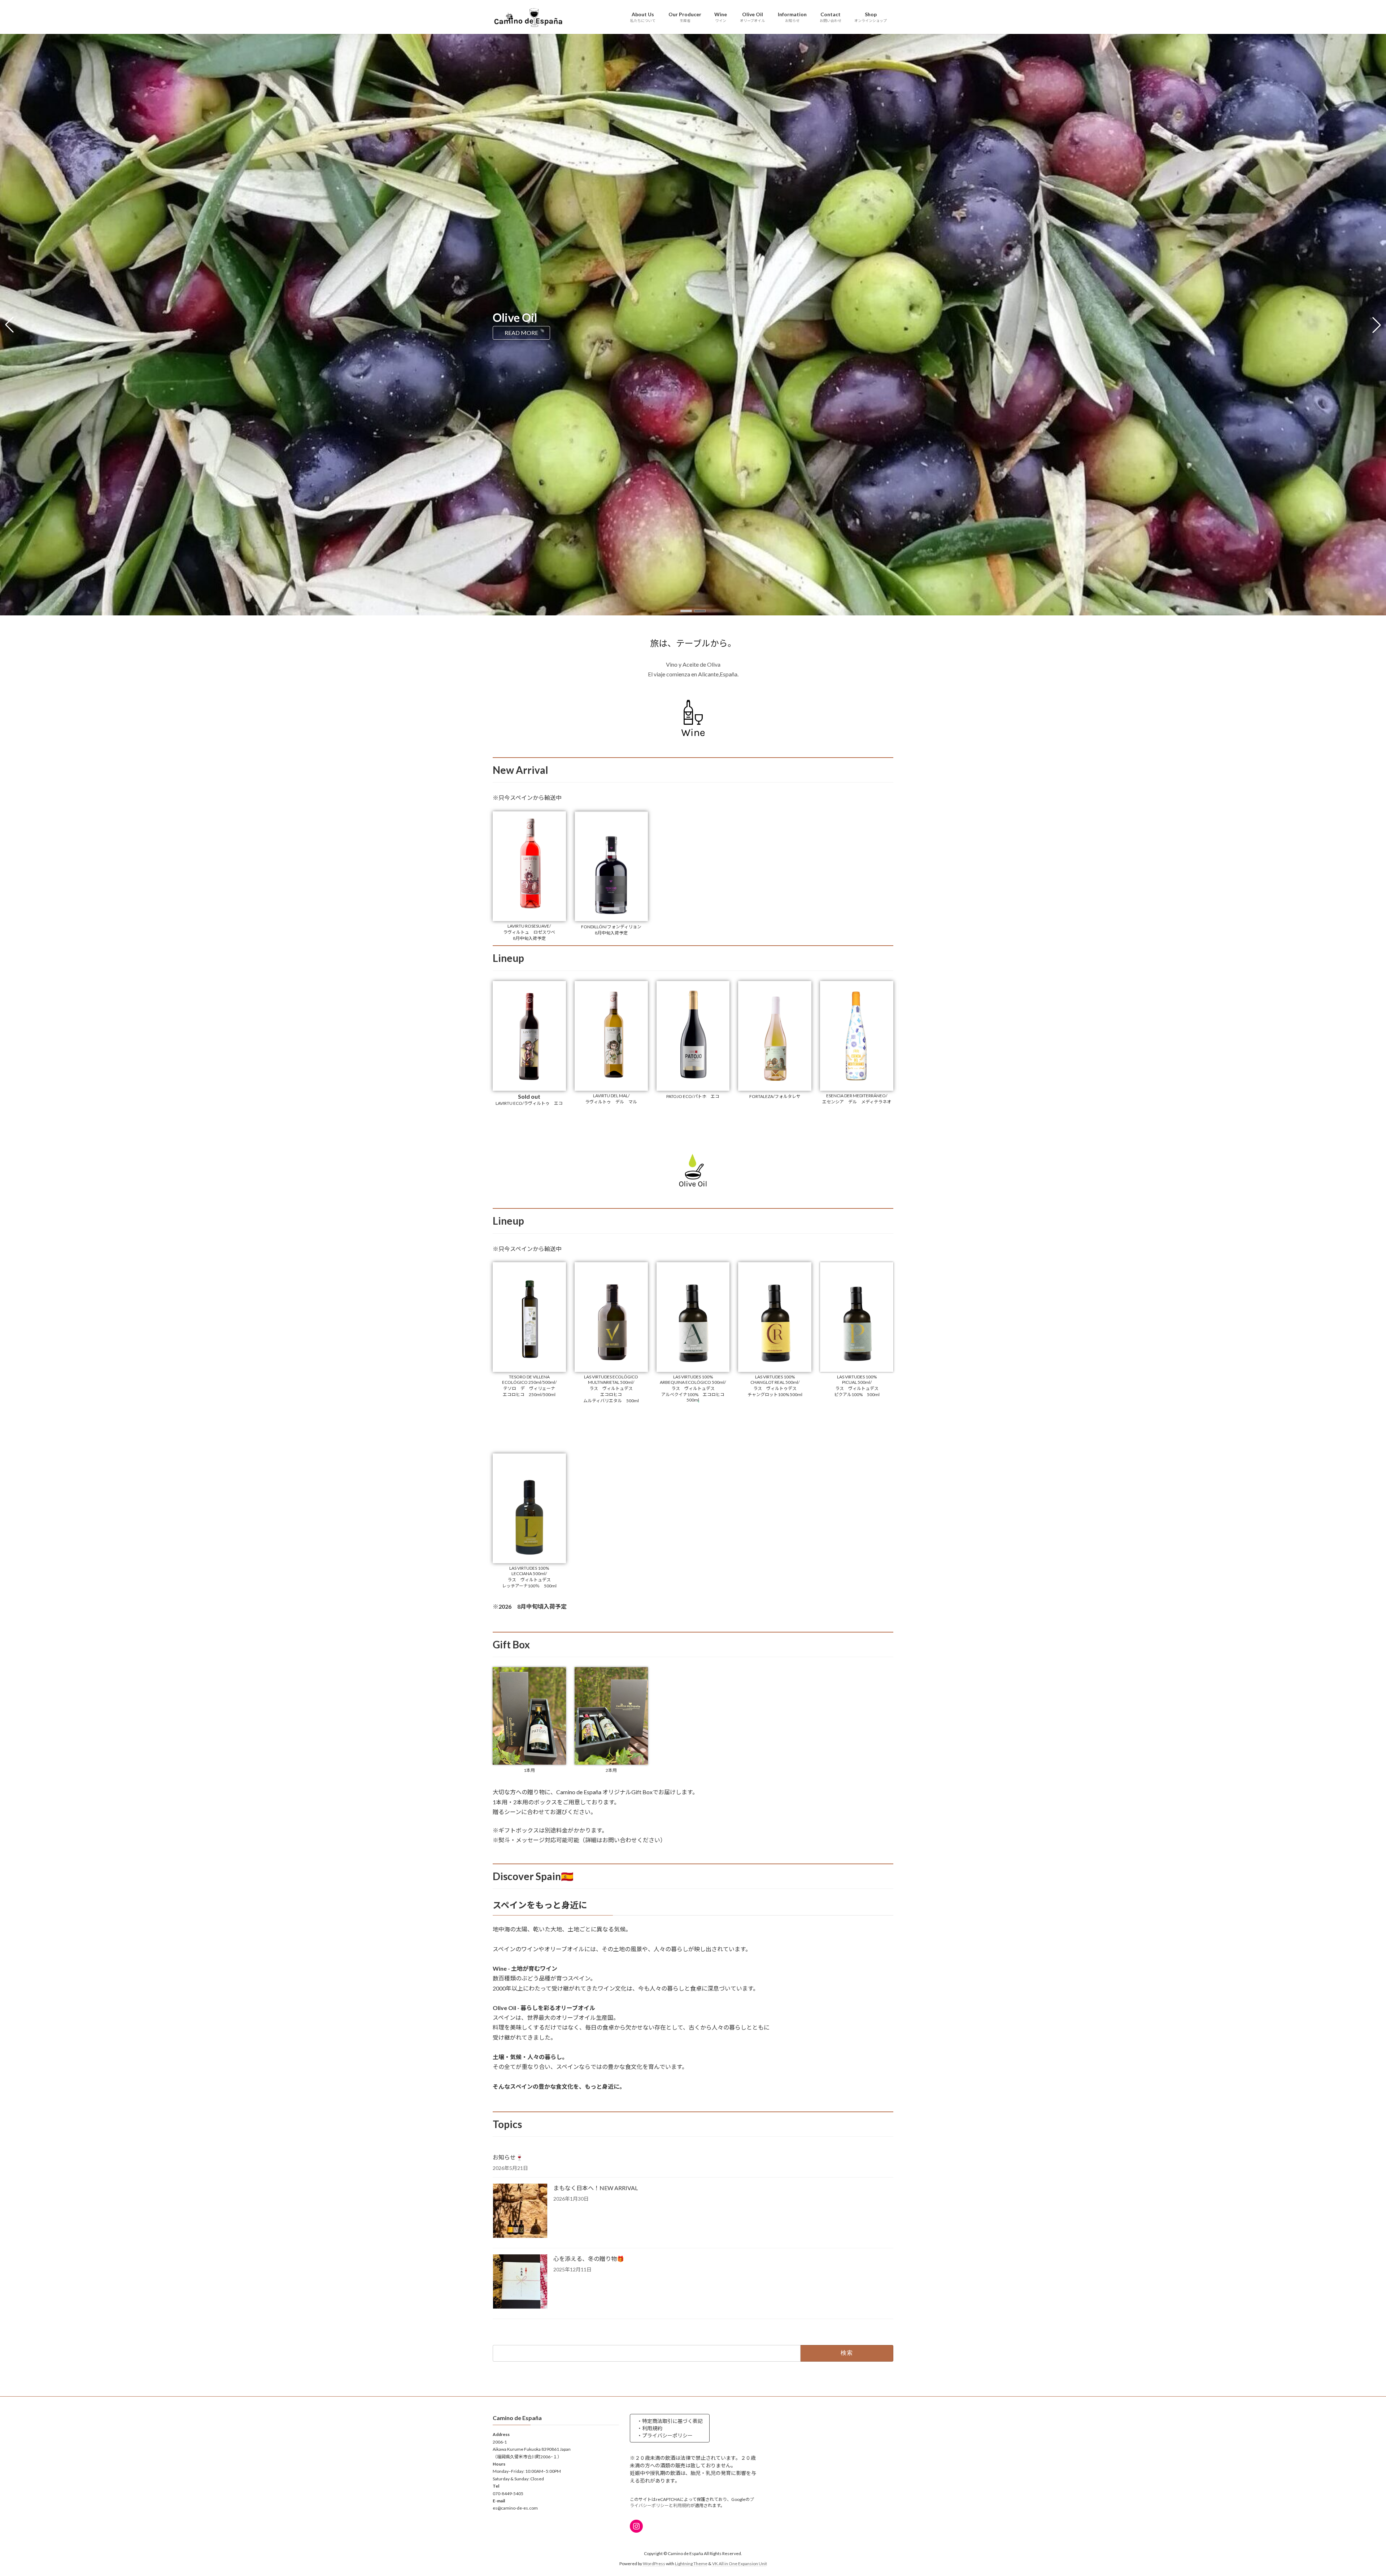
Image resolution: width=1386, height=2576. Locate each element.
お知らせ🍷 (508, 2157)
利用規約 (682, 2505)
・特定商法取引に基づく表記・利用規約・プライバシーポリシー (670, 2428)
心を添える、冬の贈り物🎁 (589, 2259)
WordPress (654, 2564)
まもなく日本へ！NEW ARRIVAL (596, 2188)
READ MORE (521, 333)
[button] (686, 611)
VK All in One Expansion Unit (740, 2564)
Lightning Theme (691, 2564)
